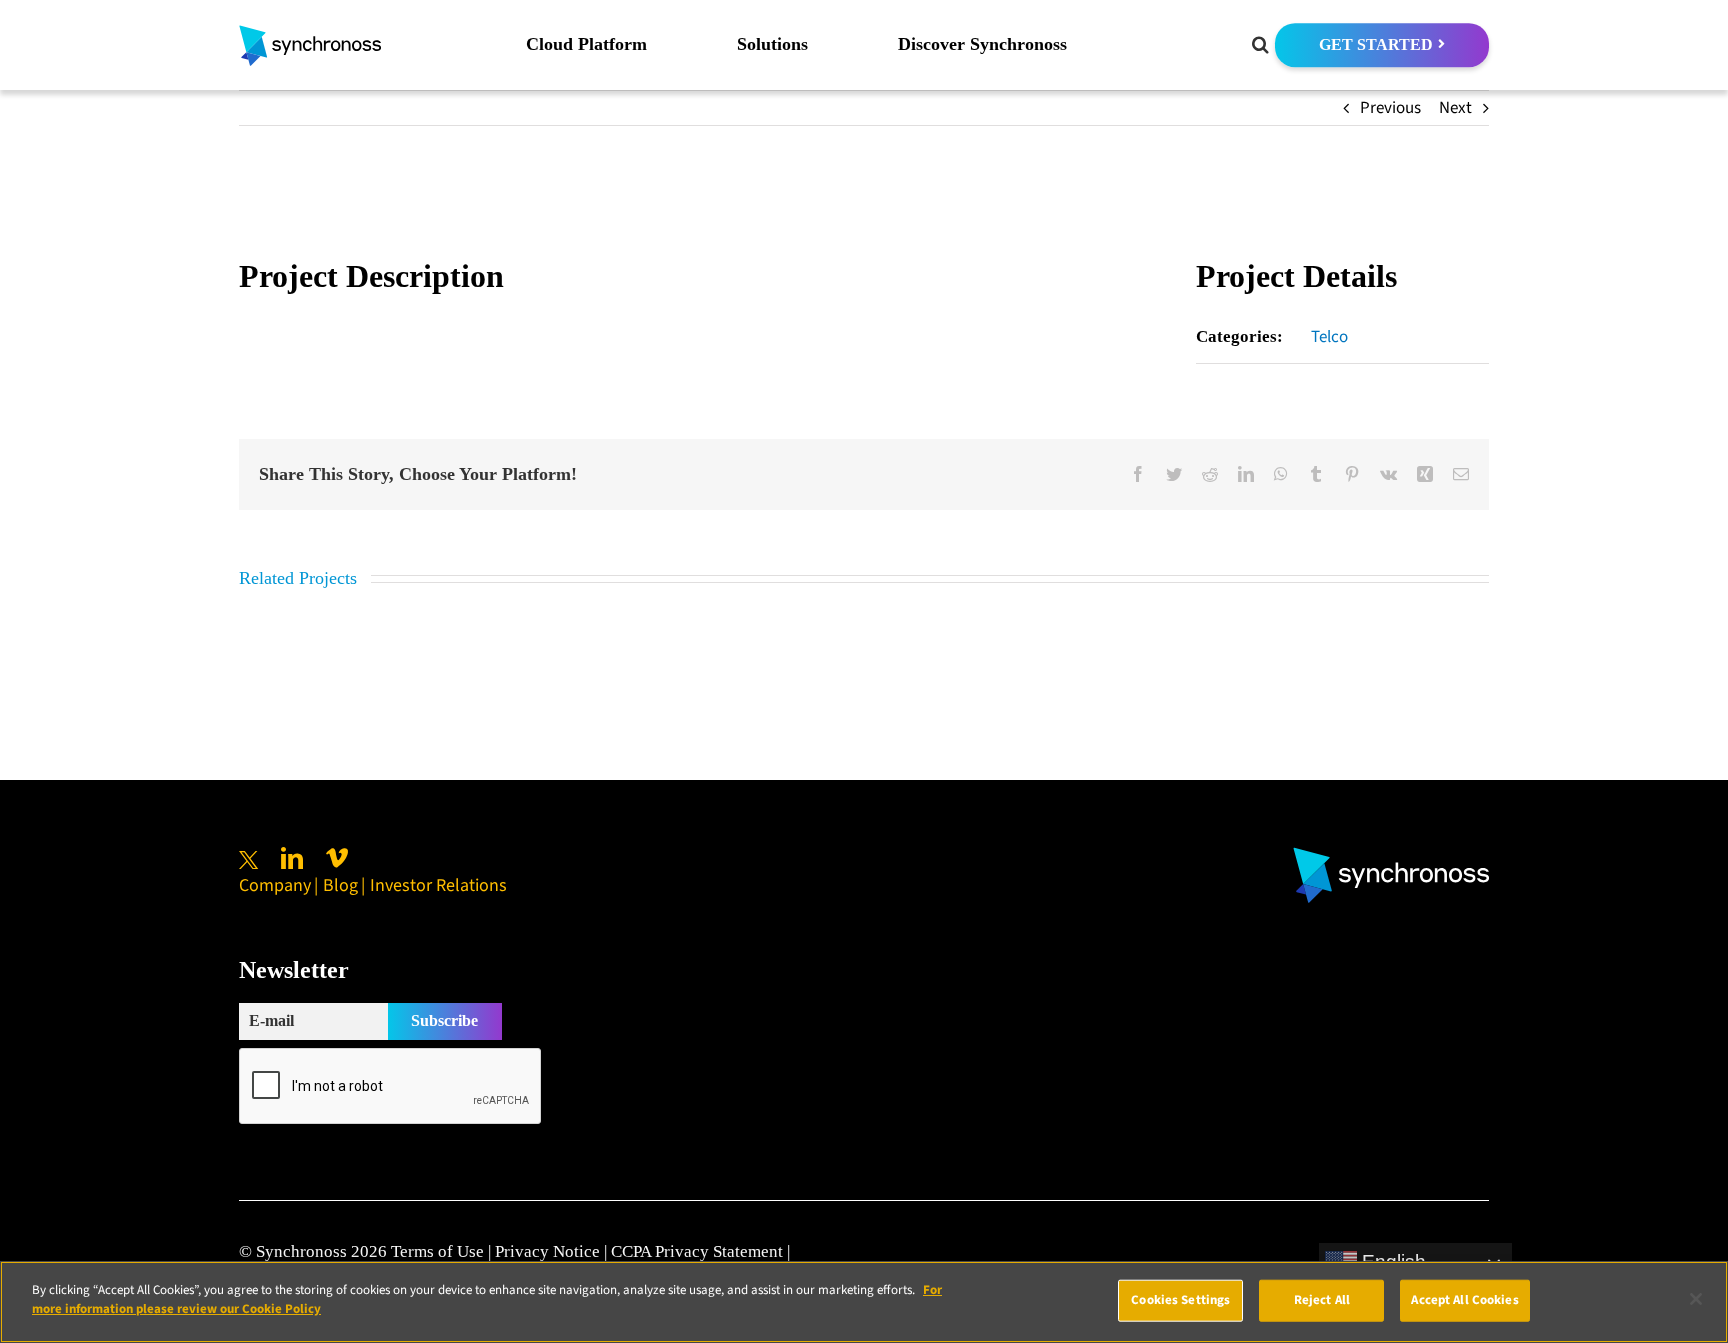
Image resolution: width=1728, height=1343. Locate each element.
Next (1455, 108)
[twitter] (248, 860)
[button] (1260, 45)
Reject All (1322, 1300)
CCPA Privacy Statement (697, 1251)
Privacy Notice (547, 1251)
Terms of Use (437, 1251)
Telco (1329, 337)
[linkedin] (292, 858)
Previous (1390, 108)
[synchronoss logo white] (1391, 855)
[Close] (1696, 1299)
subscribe (444, 1020)
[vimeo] (337, 858)
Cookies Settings (1180, 1300)
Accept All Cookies (1464, 1300)
